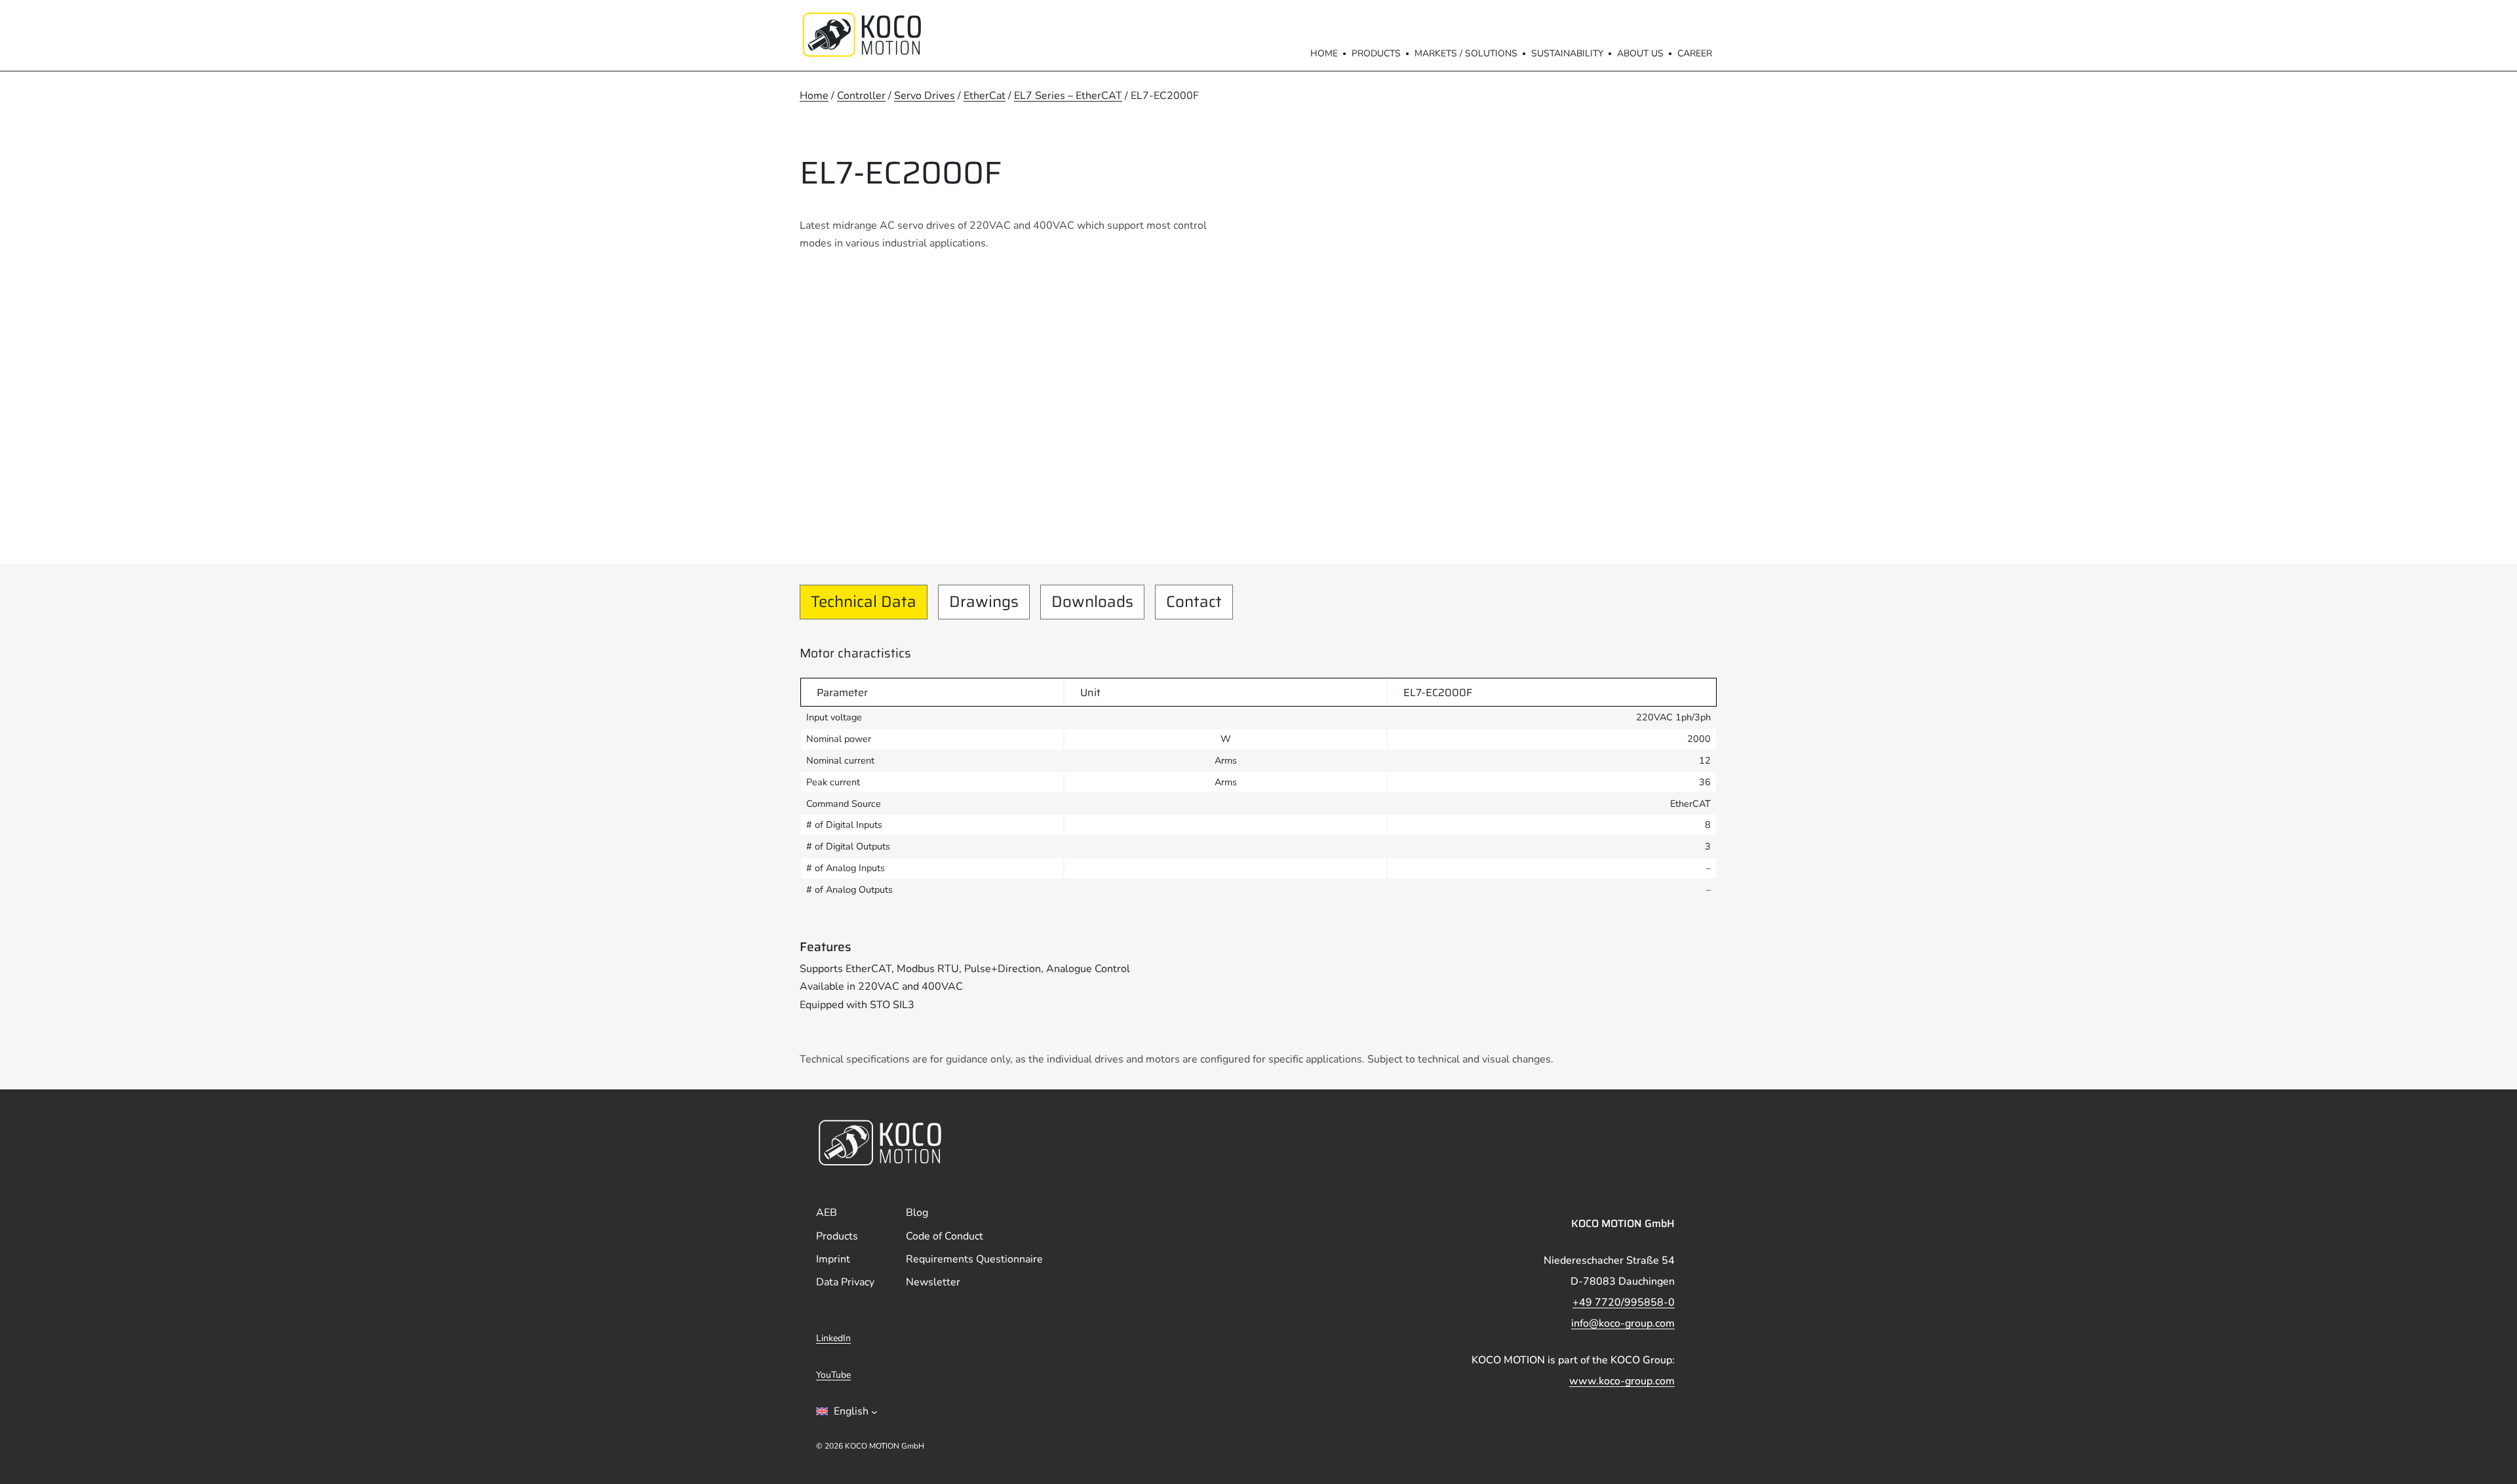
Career (1695, 53)
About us (1640, 53)
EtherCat (985, 96)
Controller (861, 96)
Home (1324, 53)
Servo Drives (925, 96)
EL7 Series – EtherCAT (1068, 96)
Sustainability (1567, 53)
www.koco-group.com (1622, 1381)
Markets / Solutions (1466, 53)
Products (1376, 53)
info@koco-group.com (1623, 1323)
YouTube (833, 1375)
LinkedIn (833, 1338)
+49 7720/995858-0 (1624, 1302)
